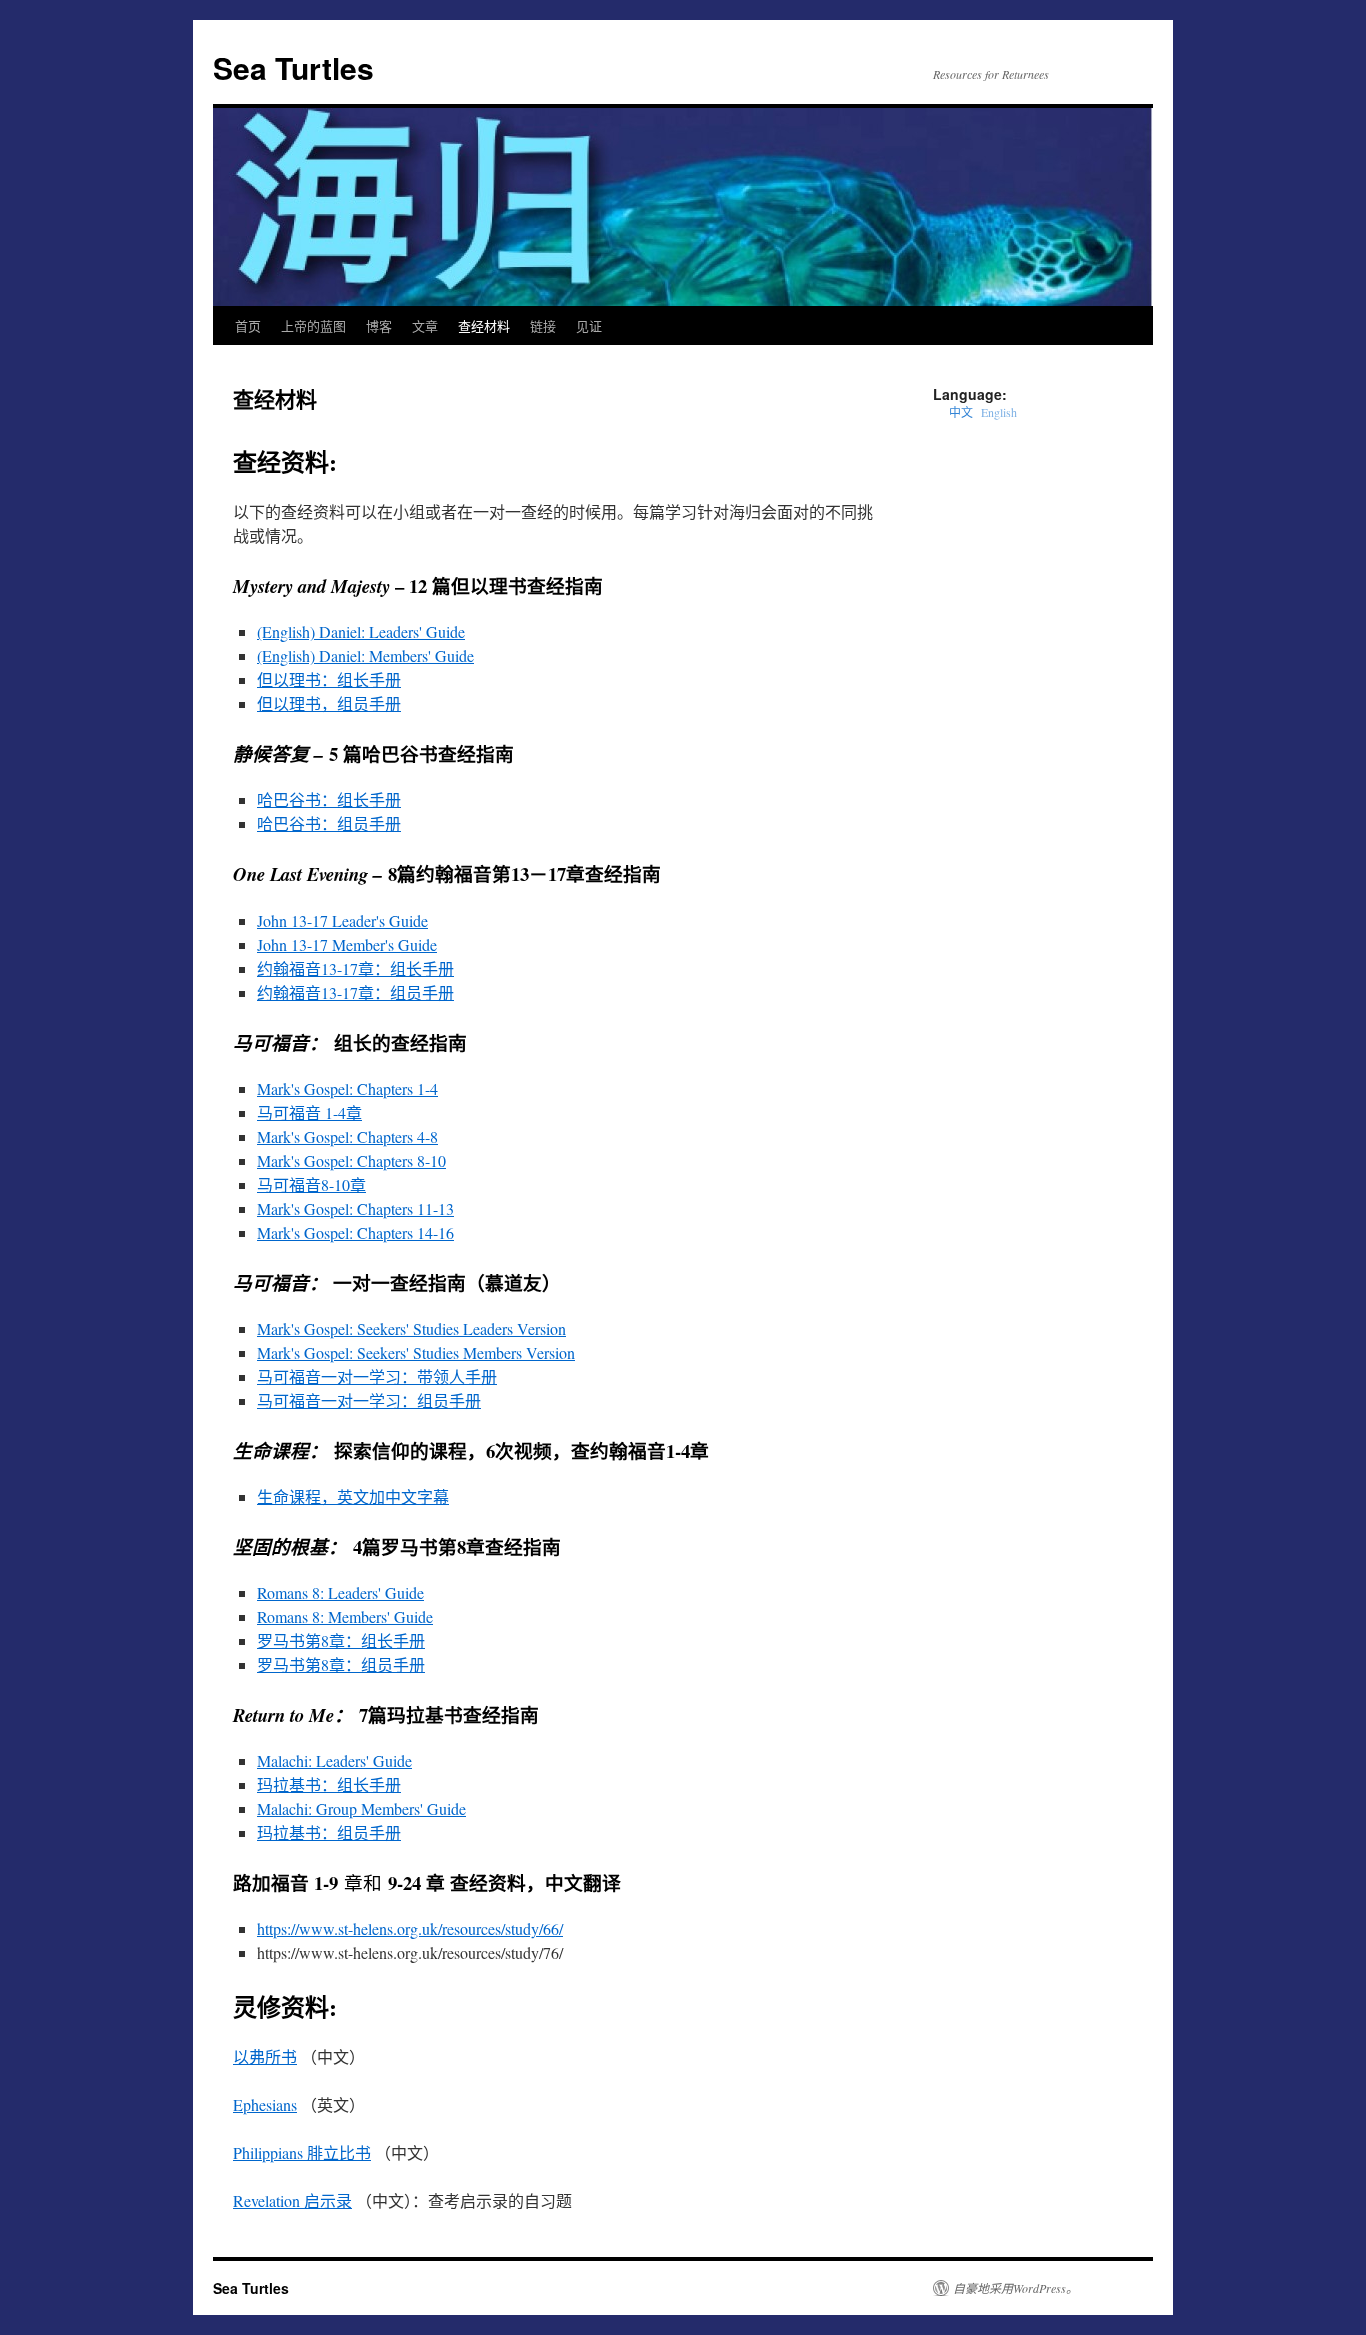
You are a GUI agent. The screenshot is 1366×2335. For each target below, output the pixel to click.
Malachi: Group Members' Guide (361, 1808)
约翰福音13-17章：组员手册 (355, 992)
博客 (379, 325)
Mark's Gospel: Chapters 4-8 (347, 1136)
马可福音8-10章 (311, 1184)
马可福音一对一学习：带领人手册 (377, 1376)
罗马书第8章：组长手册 (341, 1640)
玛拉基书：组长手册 (329, 1784)
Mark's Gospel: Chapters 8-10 (351, 1160)
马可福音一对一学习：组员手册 (369, 1400)
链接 (543, 325)
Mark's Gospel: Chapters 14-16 (355, 1232)
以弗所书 (265, 2056)
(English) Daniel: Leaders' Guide (361, 631)
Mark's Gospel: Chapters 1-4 (347, 1088)
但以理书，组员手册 (329, 703)
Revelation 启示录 (292, 2200)
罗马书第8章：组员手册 (341, 1664)
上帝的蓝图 (313, 325)
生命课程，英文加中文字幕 (353, 1496)
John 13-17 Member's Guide (347, 944)
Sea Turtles (293, 67)
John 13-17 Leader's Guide (342, 920)
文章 (425, 325)
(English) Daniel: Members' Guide (365, 655)
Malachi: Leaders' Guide (334, 1760)
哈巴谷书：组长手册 (329, 799)
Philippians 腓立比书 (302, 2152)
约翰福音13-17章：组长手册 (355, 968)
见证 (589, 325)
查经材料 (484, 325)
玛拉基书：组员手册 (329, 1832)
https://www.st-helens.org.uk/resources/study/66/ (410, 1928)
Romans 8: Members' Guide (345, 1616)
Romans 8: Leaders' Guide (340, 1592)
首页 (248, 325)
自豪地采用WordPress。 (1015, 2288)
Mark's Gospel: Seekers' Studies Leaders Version (411, 1328)
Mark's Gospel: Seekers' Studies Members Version (416, 1352)
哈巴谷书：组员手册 (329, 823)
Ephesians (265, 2104)
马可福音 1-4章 (309, 1112)
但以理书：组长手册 (329, 679)
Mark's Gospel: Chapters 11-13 (355, 1208)
